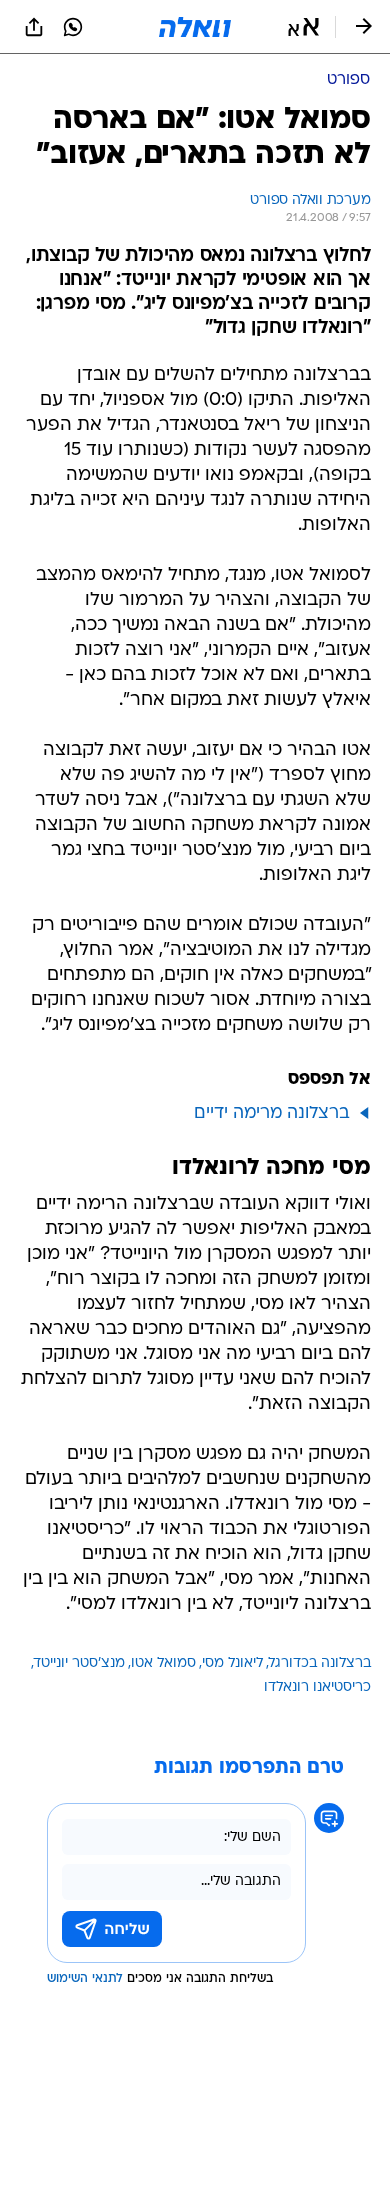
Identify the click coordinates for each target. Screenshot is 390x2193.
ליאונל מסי (232, 1663)
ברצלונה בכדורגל (320, 1663)
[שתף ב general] (34, 27)
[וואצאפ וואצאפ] (73, 27)
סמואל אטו (163, 1663)
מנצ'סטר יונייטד (79, 1663)
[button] (303, 27)
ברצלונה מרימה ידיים (272, 1113)
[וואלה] (195, 27)
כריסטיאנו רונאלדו (317, 1687)
